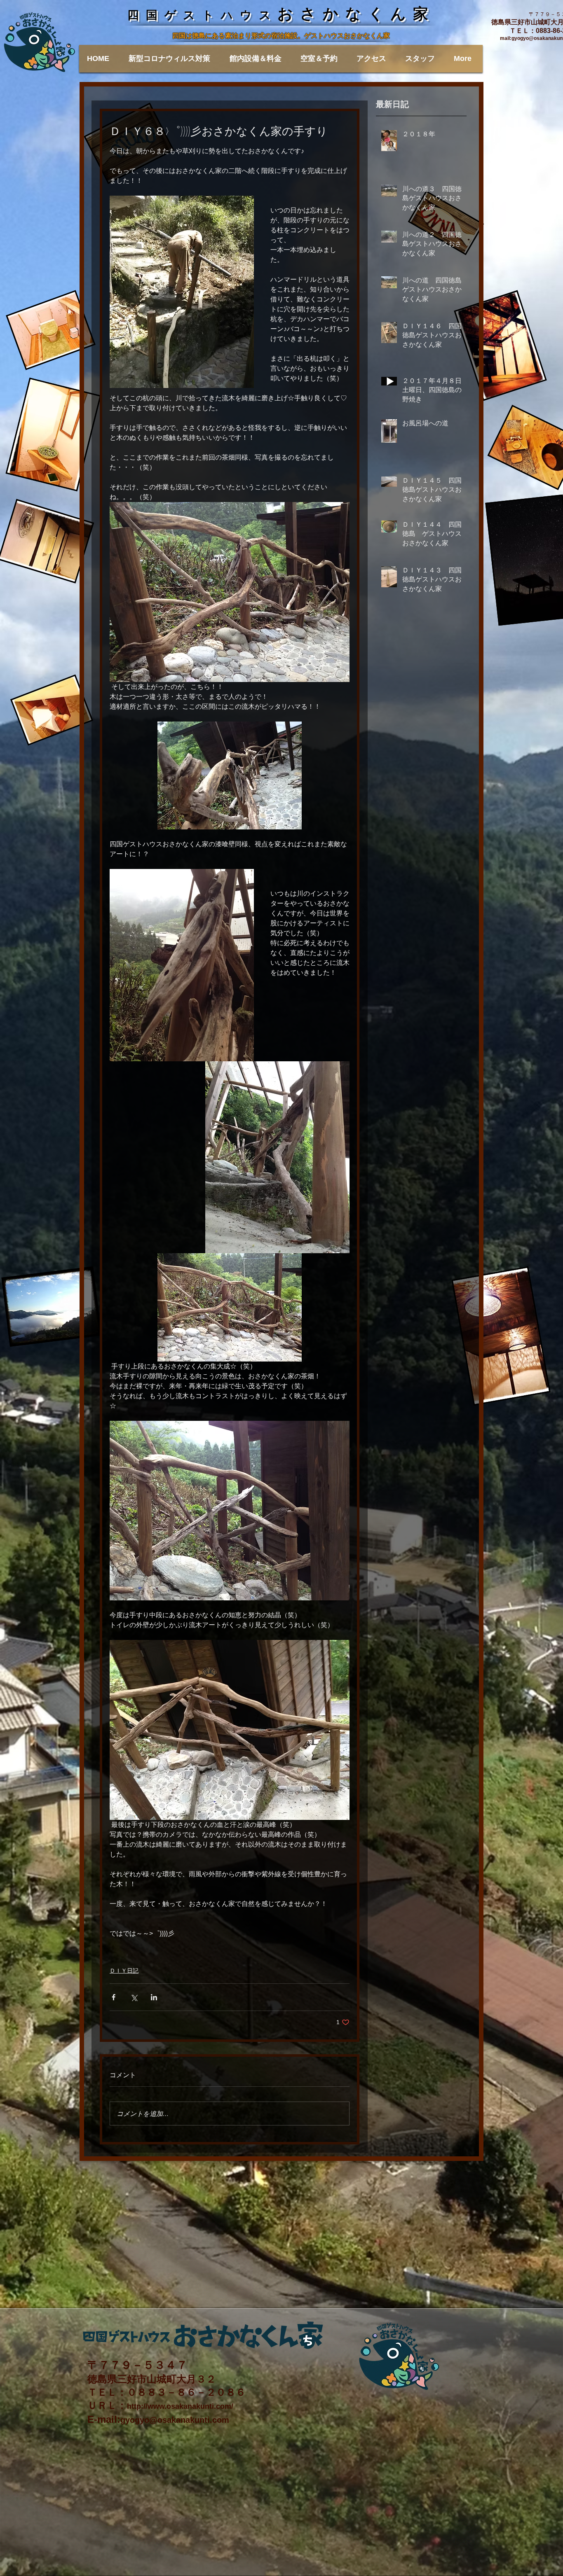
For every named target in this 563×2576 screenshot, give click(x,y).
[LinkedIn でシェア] (154, 1997)
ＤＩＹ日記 (124, 1971)
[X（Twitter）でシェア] (134, 1997)
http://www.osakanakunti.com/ (180, 2406)
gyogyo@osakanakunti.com (175, 2420)
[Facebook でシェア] (114, 1997)
